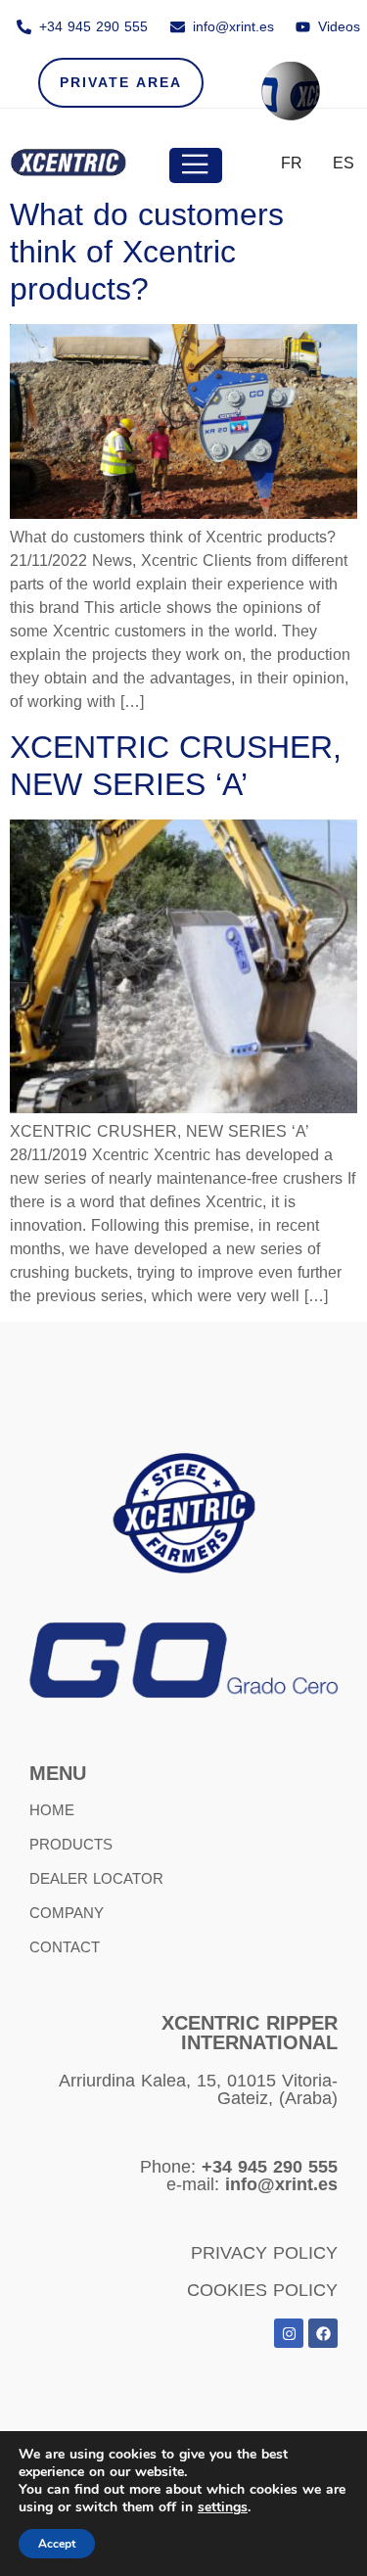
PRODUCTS (71, 1844)
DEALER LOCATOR (96, 1878)
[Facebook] (323, 2333)
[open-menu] (196, 165)
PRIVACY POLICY (264, 2253)
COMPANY (67, 1913)
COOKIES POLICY (262, 2290)
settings (223, 2507)
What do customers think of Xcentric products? (147, 252)
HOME (52, 1810)
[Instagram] (289, 2333)
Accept (57, 2544)
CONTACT (65, 1947)
